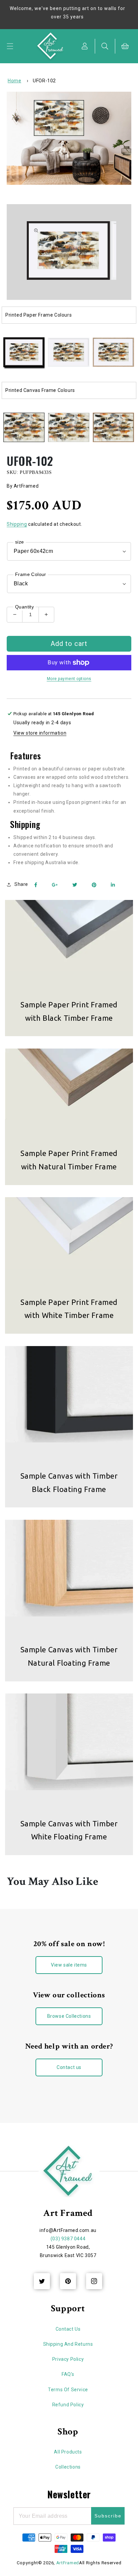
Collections (68, 2467)
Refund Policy (68, 2405)
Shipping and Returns (68, 2344)
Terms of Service (68, 2390)
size (20, 542)
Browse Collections (69, 2016)
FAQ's (68, 2374)
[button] (10, 46)
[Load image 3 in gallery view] (113, 353)
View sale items (69, 1965)
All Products (68, 2452)
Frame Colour (31, 574)
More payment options (69, 679)
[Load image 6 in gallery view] (68, 428)
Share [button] (21, 884)
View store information (40, 733)
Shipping (17, 524)
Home (14, 81)
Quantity (24, 607)
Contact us (69, 2067)
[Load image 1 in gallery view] (24, 353)
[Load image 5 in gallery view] (24, 428)
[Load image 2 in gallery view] (68, 353)
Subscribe (108, 2516)
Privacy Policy (68, 2359)
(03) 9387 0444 (68, 2239)
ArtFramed (68, 2563)
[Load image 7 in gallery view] (113, 428)
